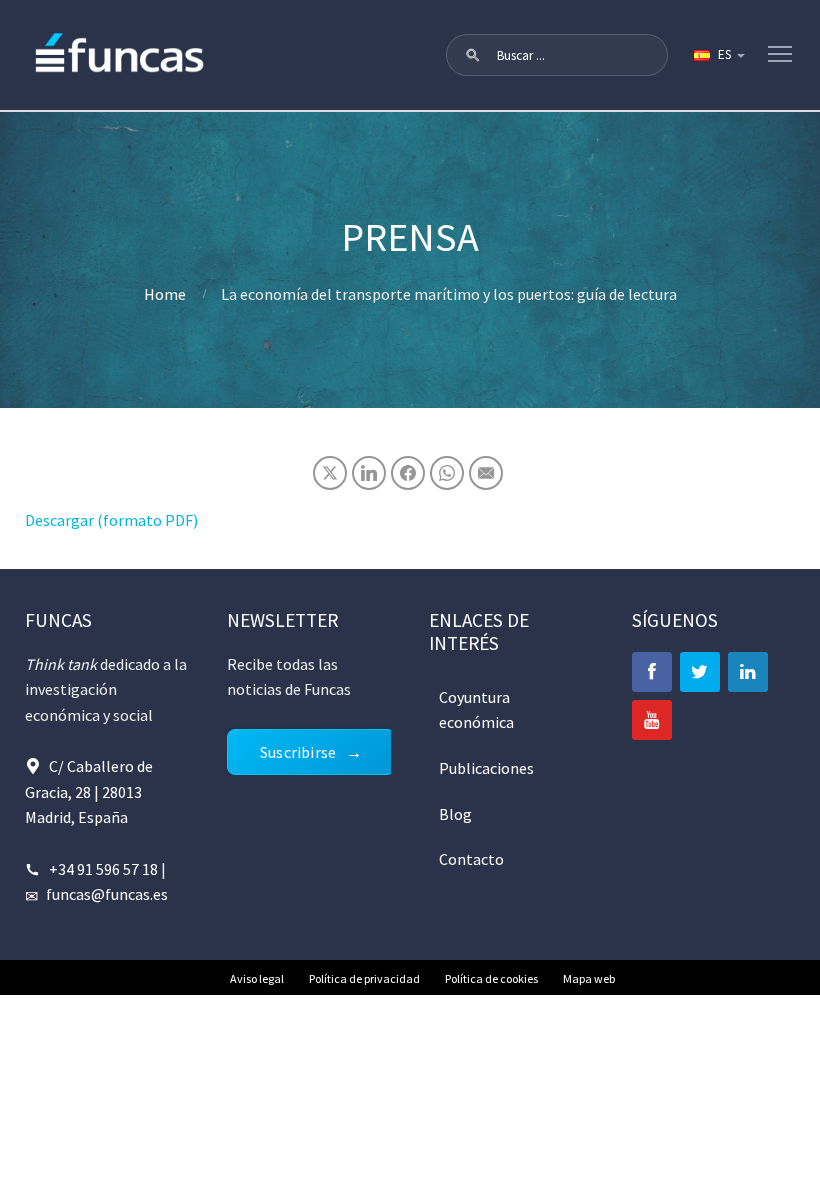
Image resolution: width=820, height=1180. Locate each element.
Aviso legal (257, 978)
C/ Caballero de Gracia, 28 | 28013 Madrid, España (89, 791)
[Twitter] (700, 672)
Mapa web (589, 978)
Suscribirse (298, 752)
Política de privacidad (364, 978)
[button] (473, 55)
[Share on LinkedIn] (369, 473)
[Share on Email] (486, 473)
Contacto (471, 859)
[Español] (718, 55)
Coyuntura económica (476, 710)
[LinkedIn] (748, 672)
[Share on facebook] (408, 473)
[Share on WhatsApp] (447, 473)
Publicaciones (486, 768)
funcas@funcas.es (107, 894)
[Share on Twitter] (330, 473)
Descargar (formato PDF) (111, 520)
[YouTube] (652, 720)
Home (165, 294)
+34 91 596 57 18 (103, 869)
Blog (455, 814)
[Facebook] (652, 672)
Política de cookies (491, 978)
